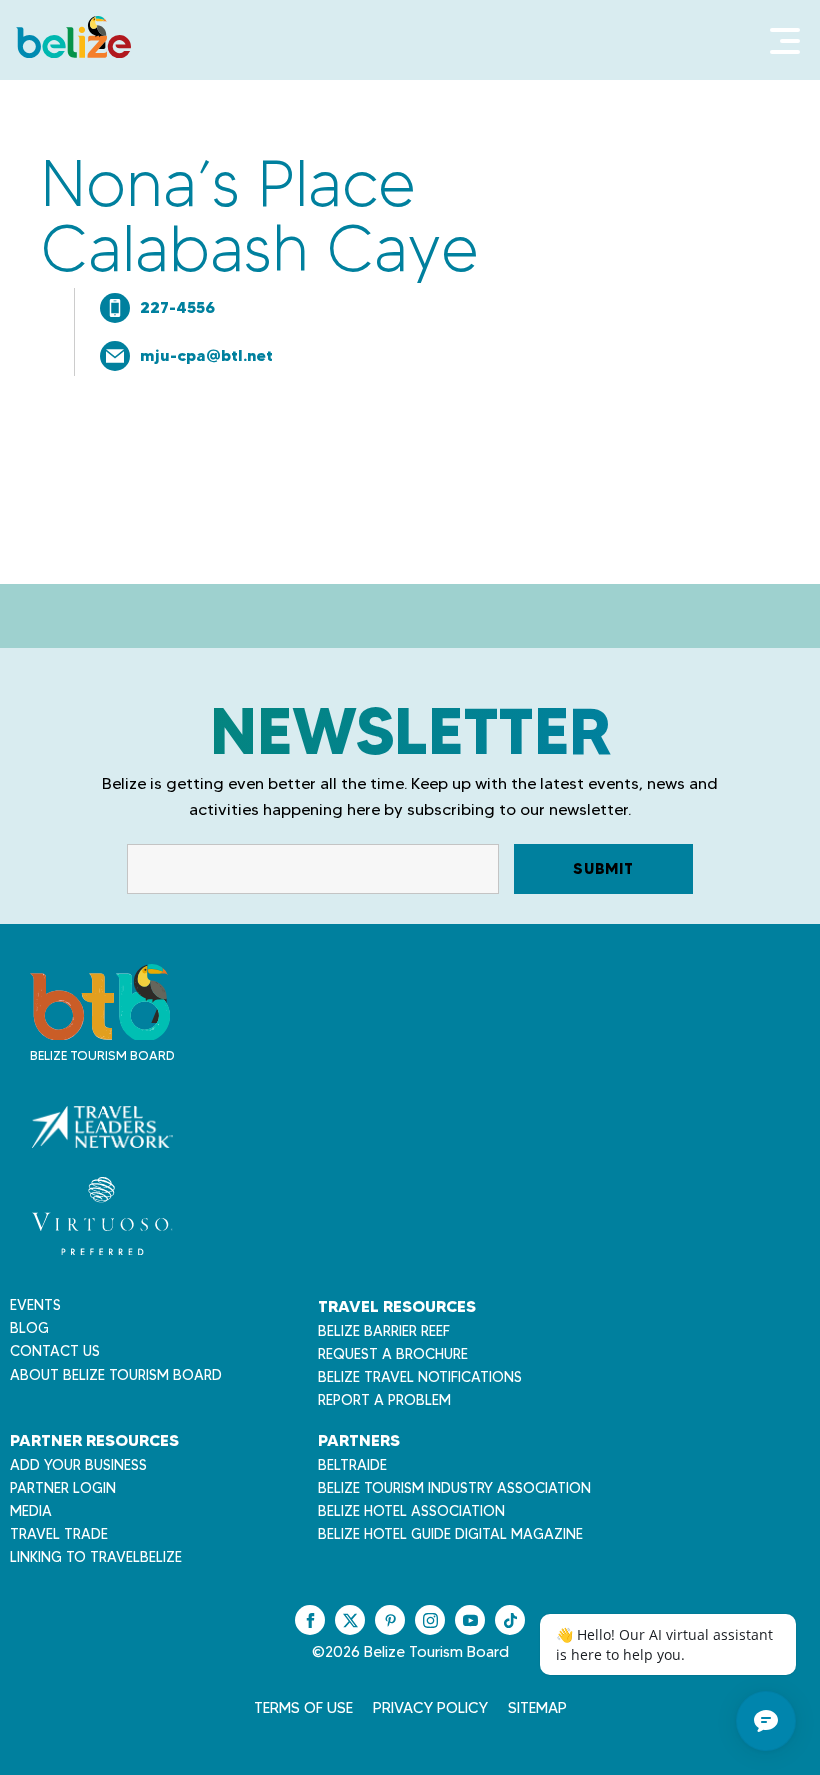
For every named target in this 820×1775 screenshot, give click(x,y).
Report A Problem (384, 1400)
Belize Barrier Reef (384, 1331)
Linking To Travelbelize (96, 1557)
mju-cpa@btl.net (206, 355)
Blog (29, 1328)
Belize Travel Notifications (420, 1377)
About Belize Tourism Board (116, 1375)
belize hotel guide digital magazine (450, 1534)
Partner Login (63, 1488)
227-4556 (177, 307)
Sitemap (537, 1708)
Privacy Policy (430, 1708)
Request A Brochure (393, 1354)
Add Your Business (78, 1465)
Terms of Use (303, 1708)
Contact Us (55, 1351)
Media (31, 1511)
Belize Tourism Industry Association (454, 1488)
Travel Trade (59, 1534)
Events (35, 1305)
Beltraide (352, 1465)
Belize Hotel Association (411, 1511)
